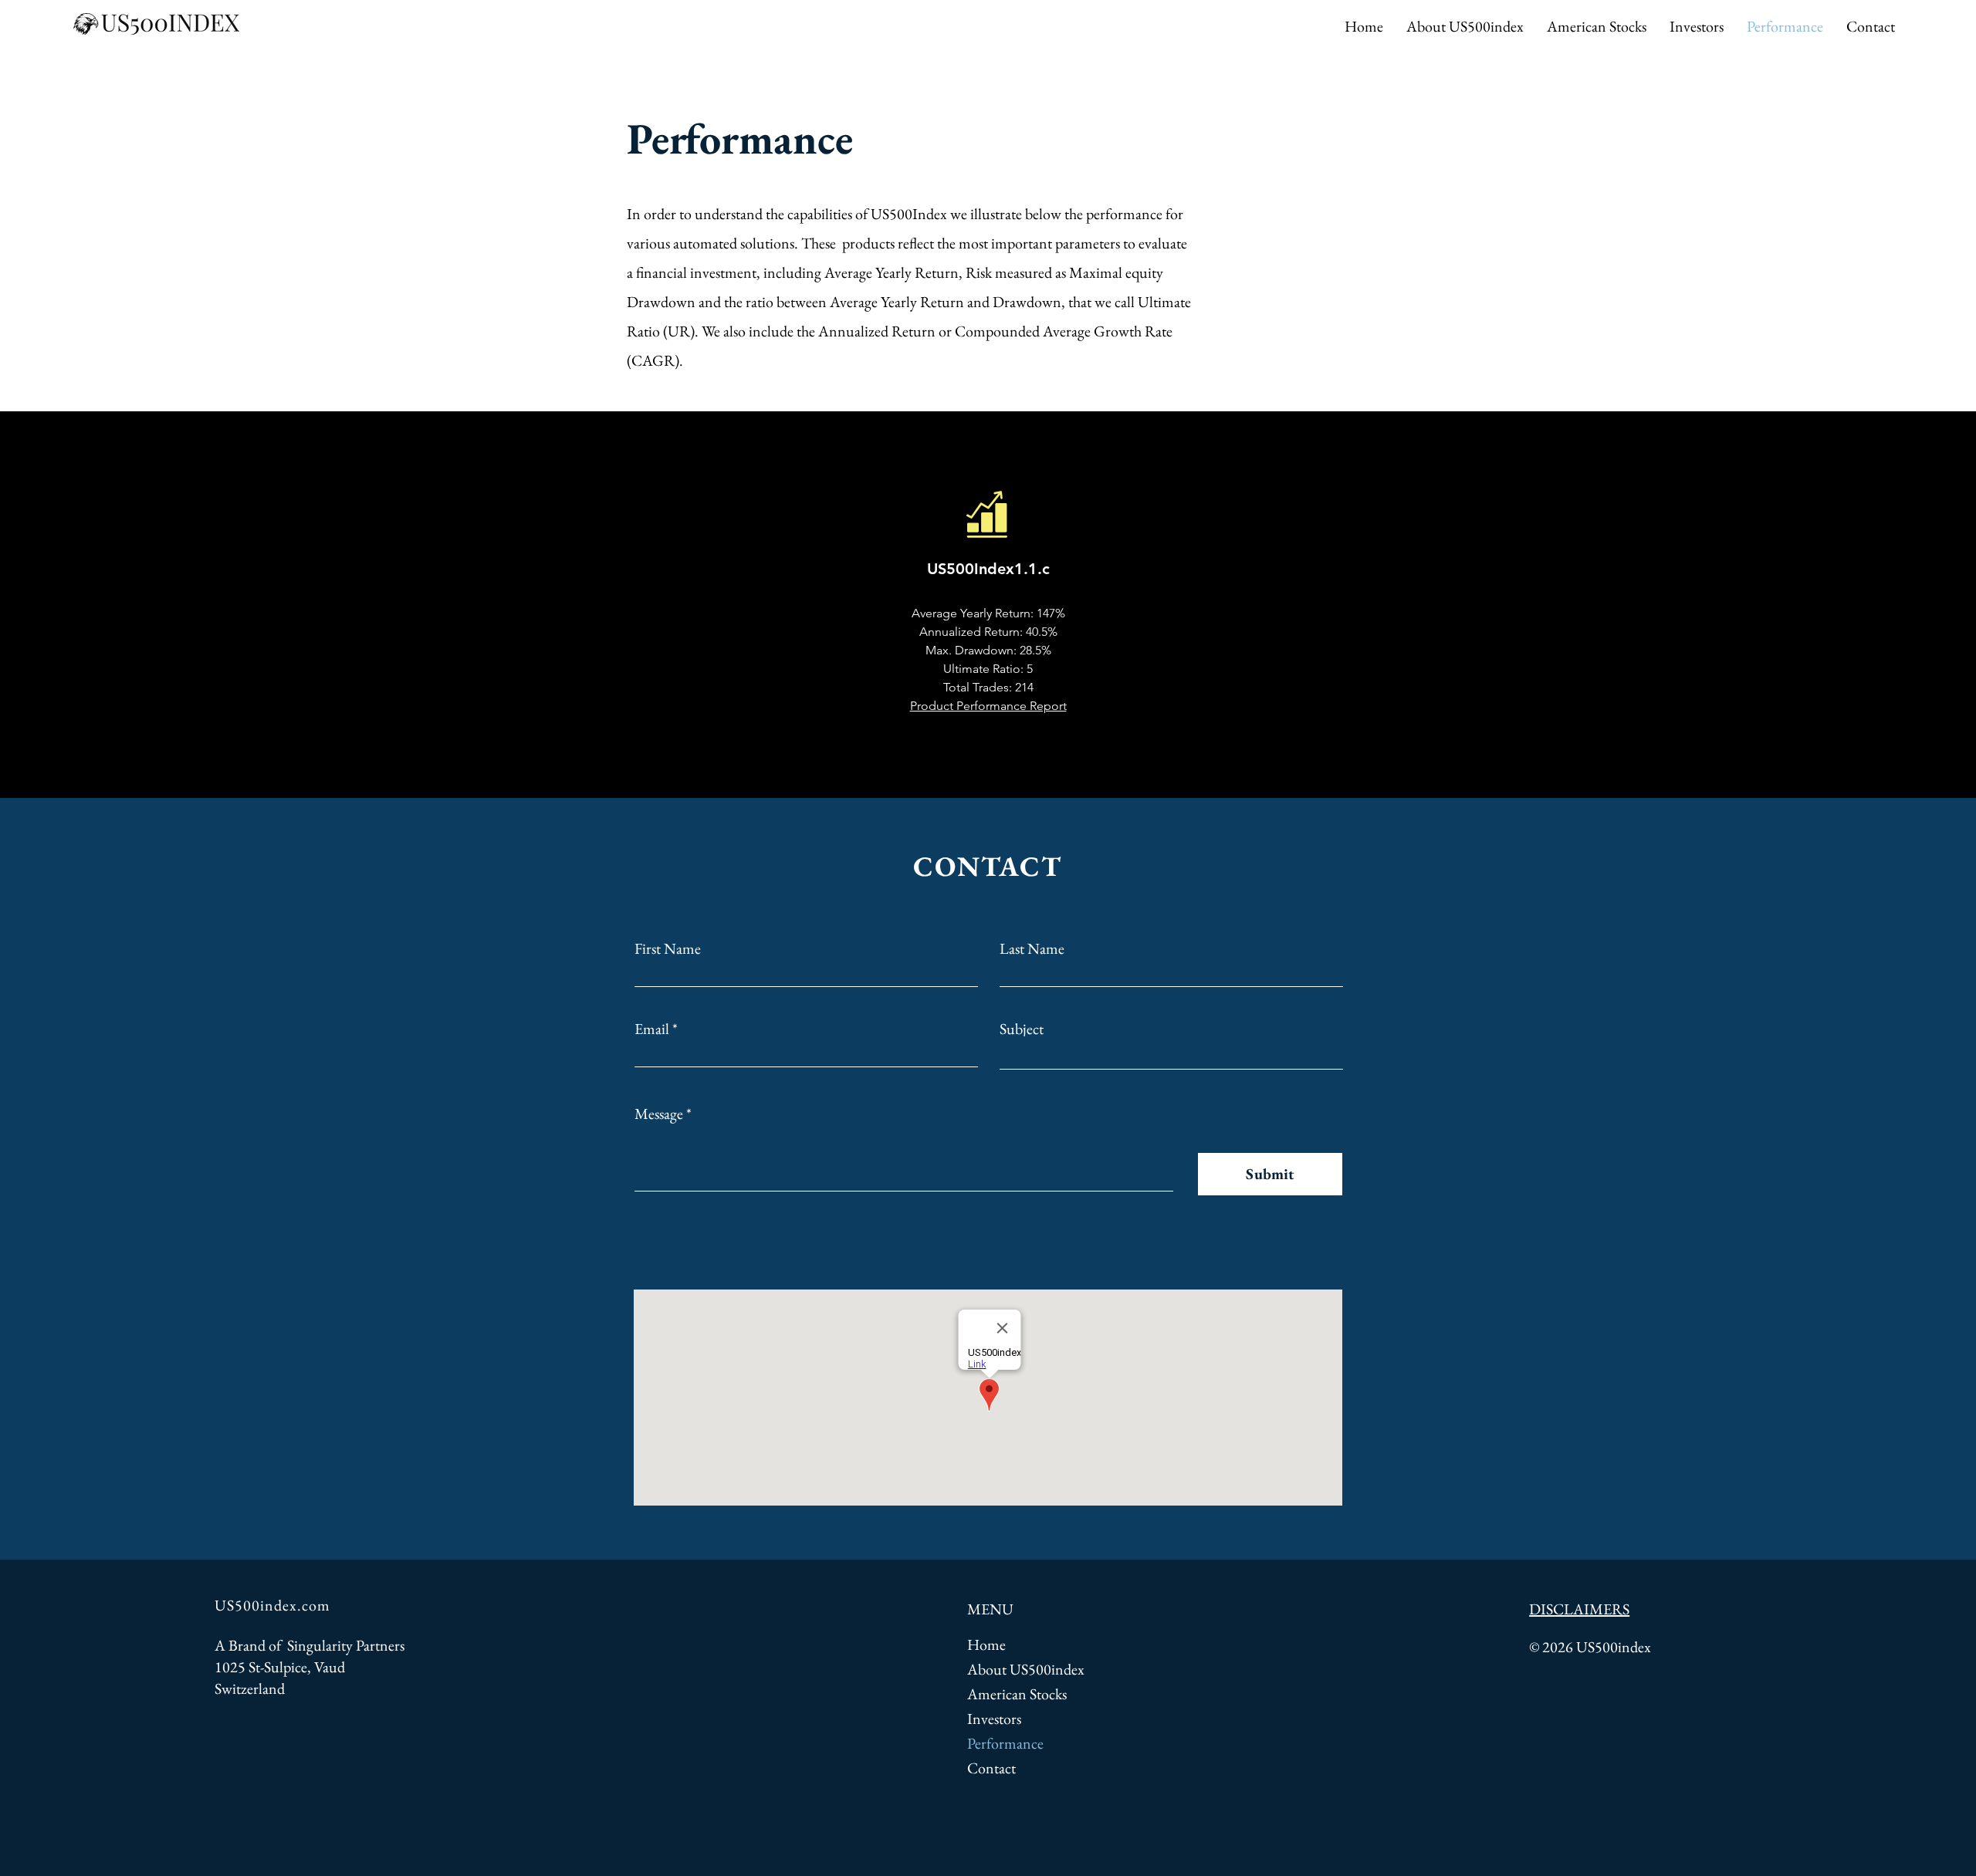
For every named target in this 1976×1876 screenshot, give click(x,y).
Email (652, 1029)
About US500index (1026, 1669)
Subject (1022, 1029)
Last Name (1032, 948)
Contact (991, 1768)
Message (659, 1114)
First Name (668, 948)
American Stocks (1017, 1694)
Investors (994, 1719)
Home (986, 1644)
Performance (1005, 1743)
